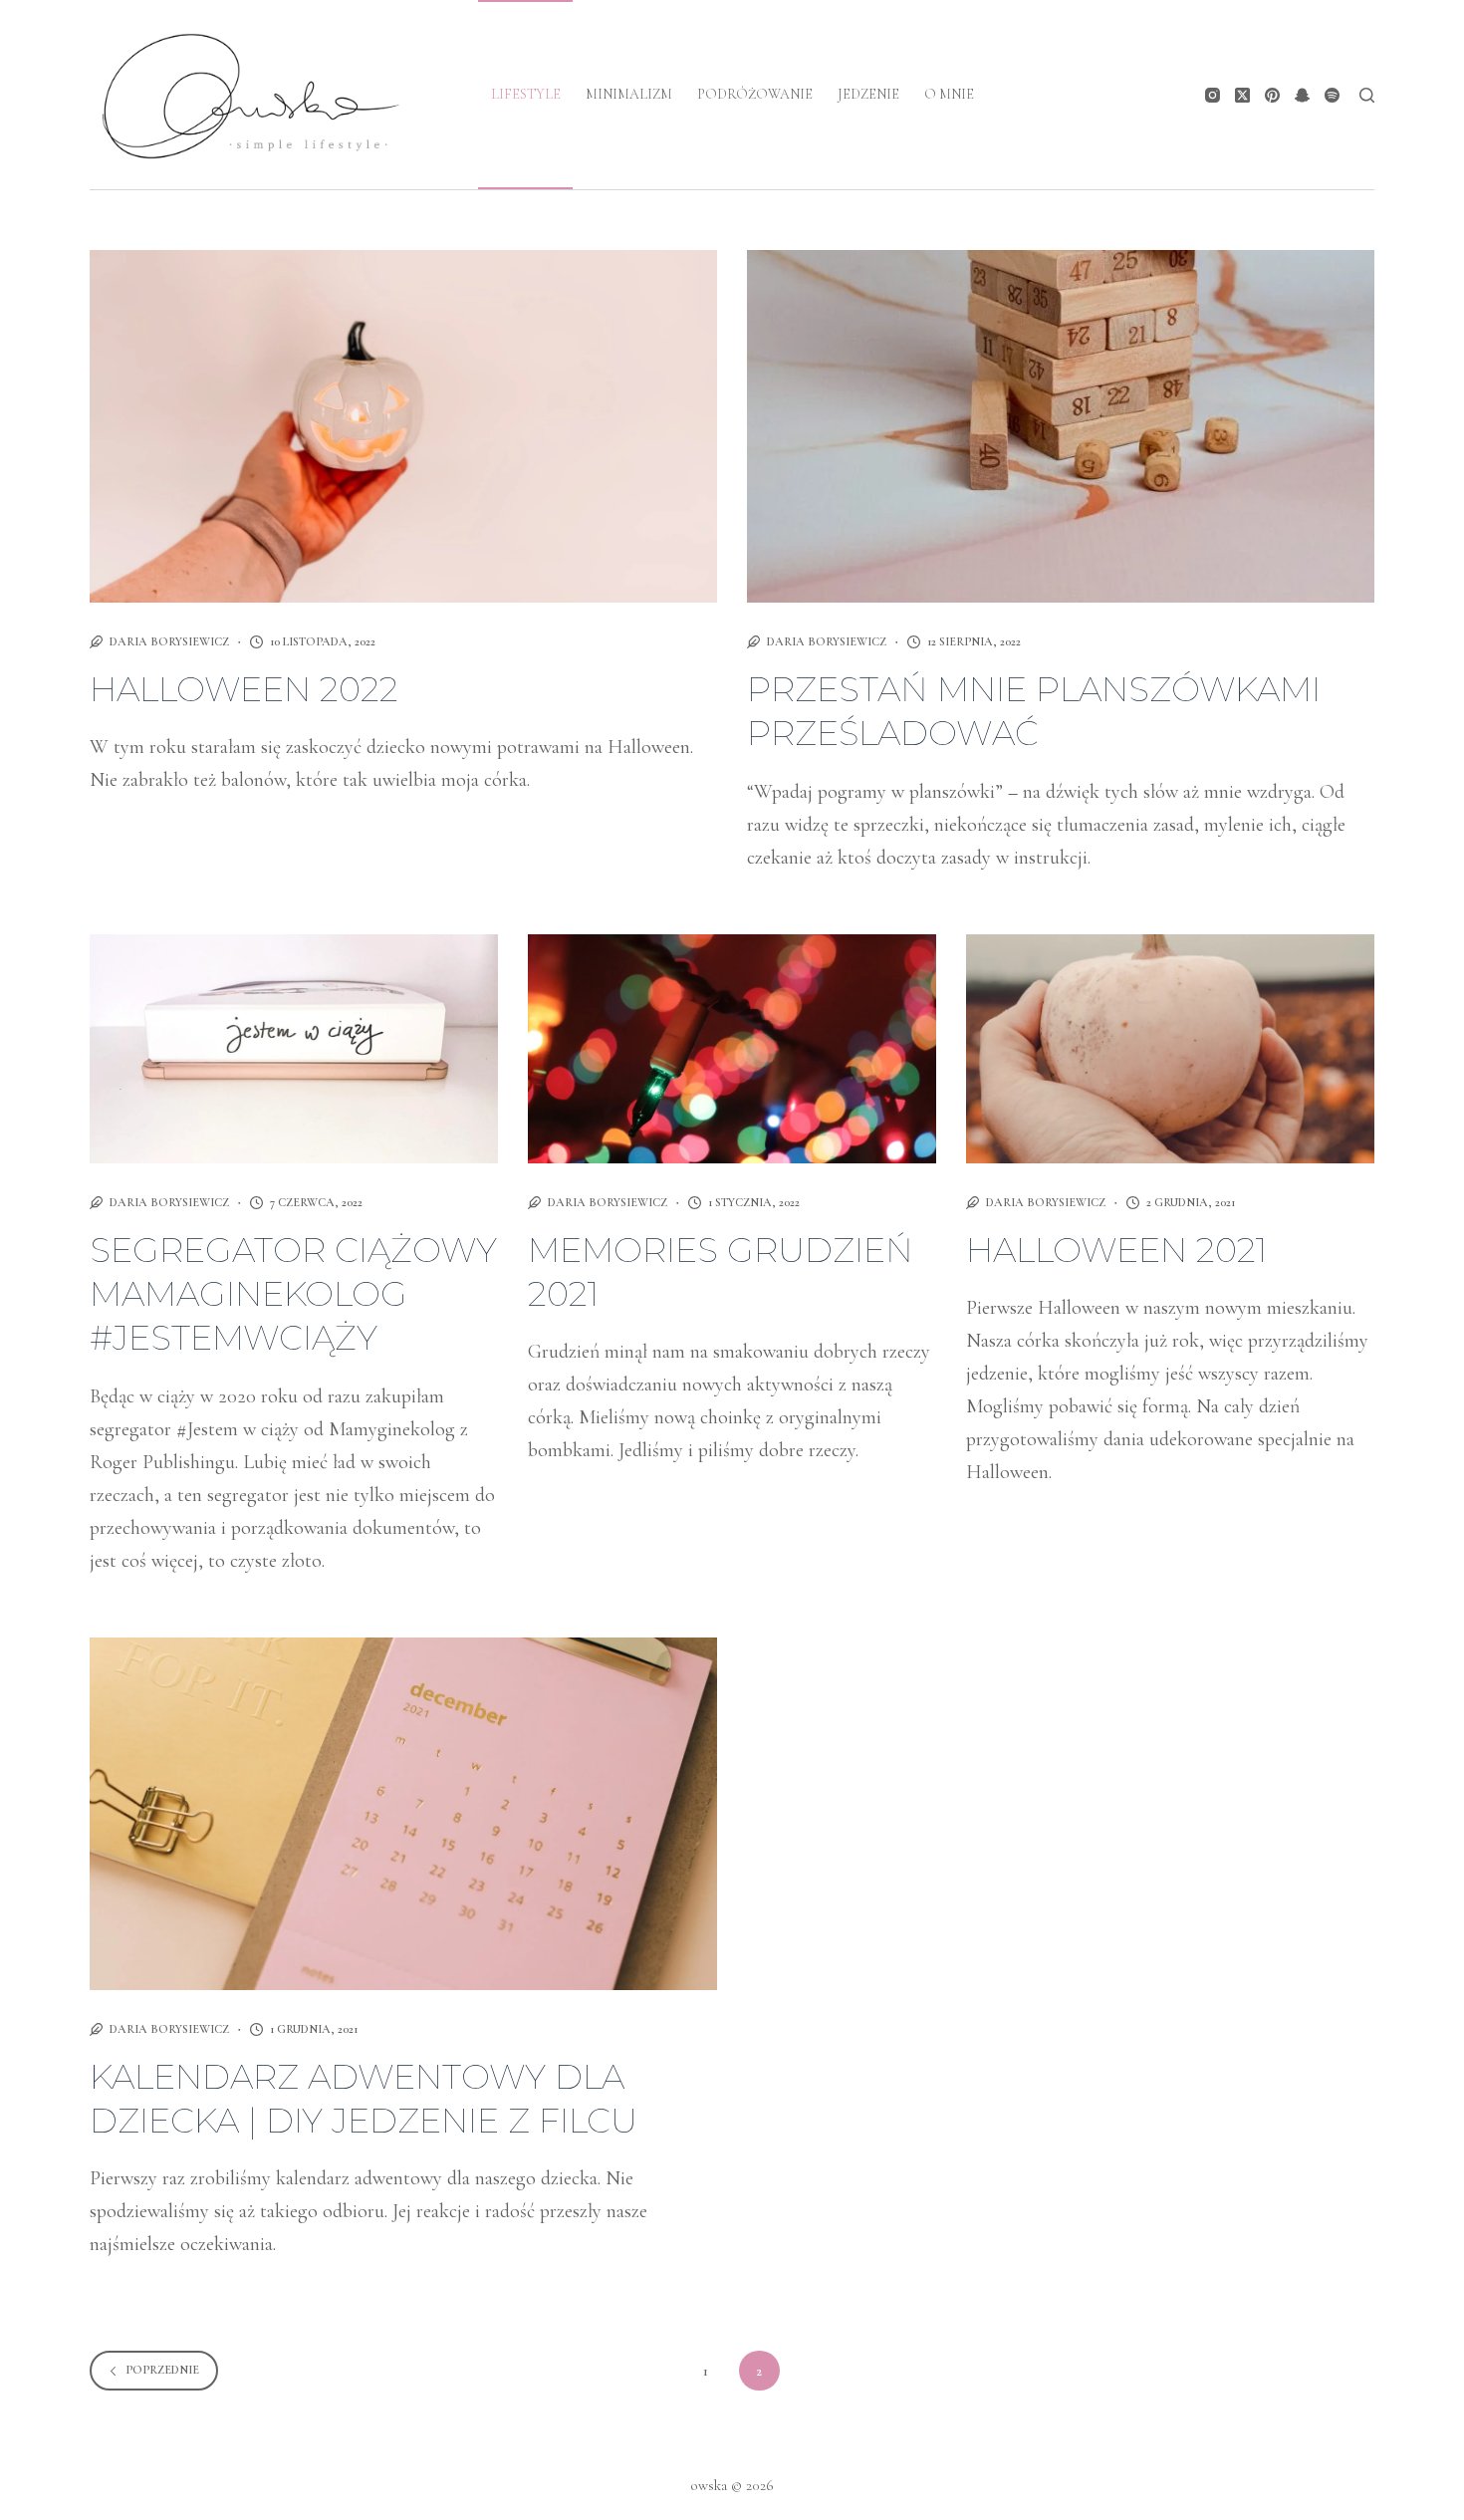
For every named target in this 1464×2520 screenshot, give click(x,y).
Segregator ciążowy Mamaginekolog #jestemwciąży (293, 1294)
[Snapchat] (1302, 95)
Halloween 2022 (244, 689)
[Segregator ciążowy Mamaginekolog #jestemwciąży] (294, 1049)
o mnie (949, 94)
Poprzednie (162, 2370)
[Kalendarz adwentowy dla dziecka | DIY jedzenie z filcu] (403, 1814)
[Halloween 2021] (1170, 1049)
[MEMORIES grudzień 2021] (732, 1049)
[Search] (1367, 95)
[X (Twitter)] (1242, 95)
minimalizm (629, 94)
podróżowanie (755, 94)
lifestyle (526, 94)
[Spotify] (1332, 95)
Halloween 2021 (1116, 1250)
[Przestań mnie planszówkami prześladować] (1061, 426)
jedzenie (868, 94)
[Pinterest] (1272, 95)
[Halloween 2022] (403, 426)
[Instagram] (1213, 95)
